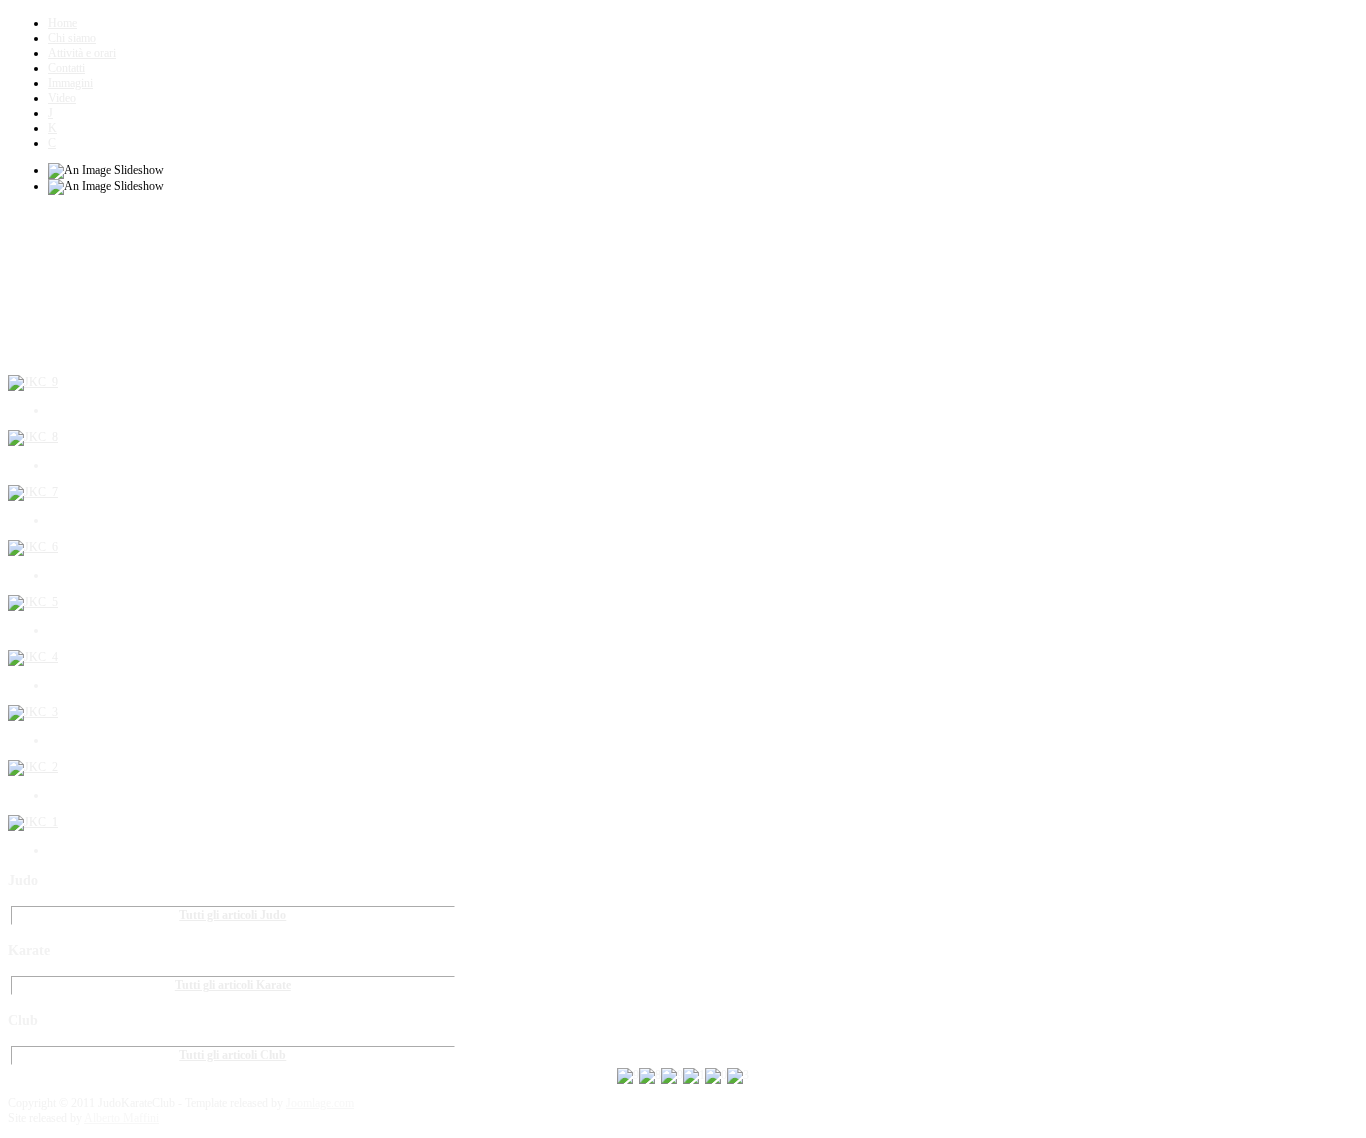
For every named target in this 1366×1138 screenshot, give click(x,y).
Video (62, 98)
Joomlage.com (320, 1103)
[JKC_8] (33, 437)
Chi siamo (72, 38)
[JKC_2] (33, 767)
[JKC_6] (33, 547)
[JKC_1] (33, 822)
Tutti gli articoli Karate (233, 985)
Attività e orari (82, 53)
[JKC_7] (33, 492)
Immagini (70, 83)
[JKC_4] (33, 657)
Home (62, 23)
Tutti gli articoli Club (232, 1055)
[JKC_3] (33, 712)
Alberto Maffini (121, 1118)
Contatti (66, 68)
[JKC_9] (33, 382)
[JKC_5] (33, 602)
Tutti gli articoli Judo (232, 915)
